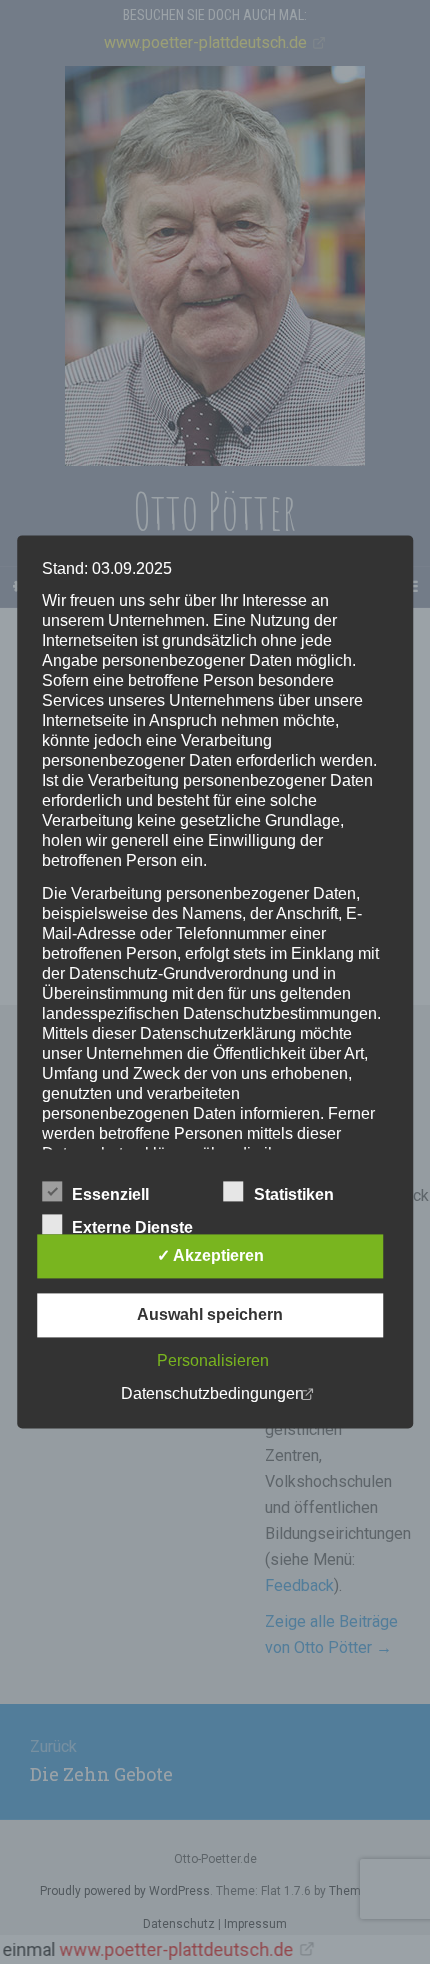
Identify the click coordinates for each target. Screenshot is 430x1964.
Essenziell (110, 1195)
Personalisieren (213, 1361)
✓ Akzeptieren (210, 1256)
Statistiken (294, 1195)
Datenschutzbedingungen (212, 1394)
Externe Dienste (132, 1228)
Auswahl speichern (210, 1315)
